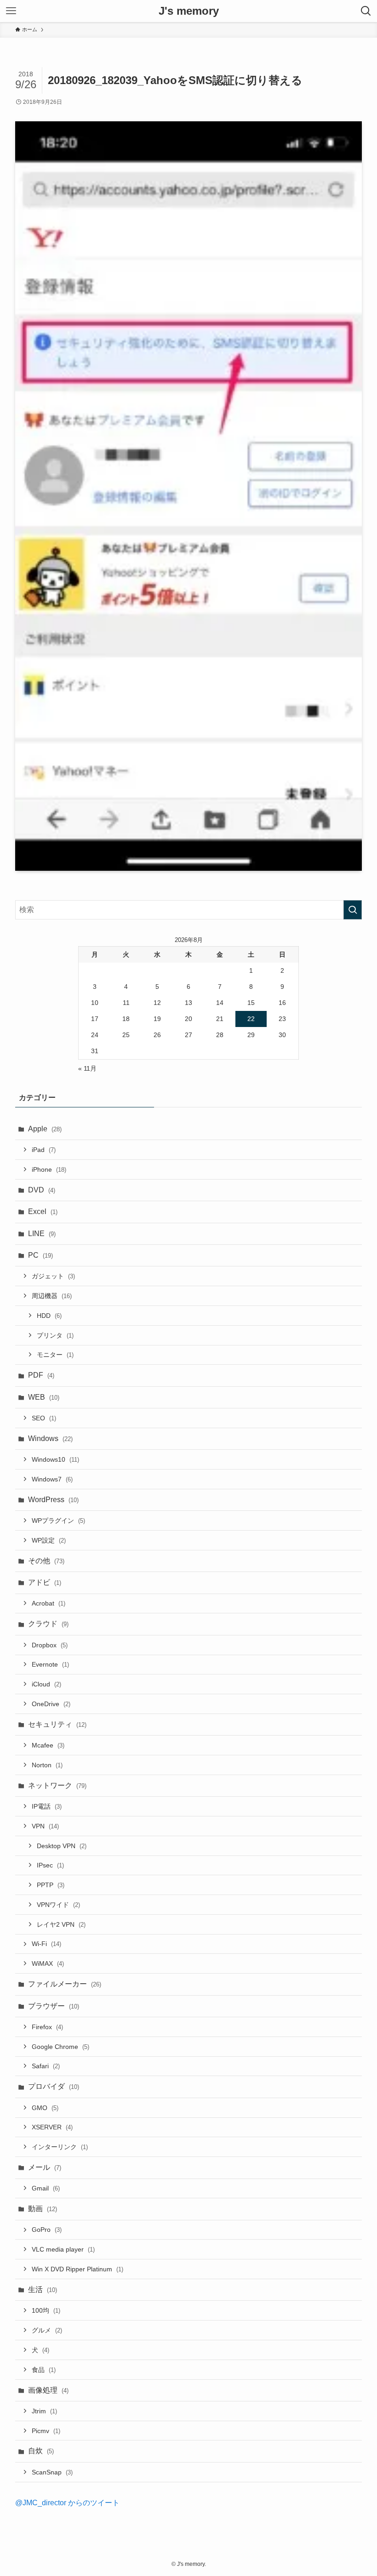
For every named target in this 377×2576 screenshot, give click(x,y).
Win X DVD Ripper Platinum (77, 2269)
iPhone (49, 1169)
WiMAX (48, 1963)
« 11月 (87, 1068)
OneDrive (51, 1704)
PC (40, 1255)
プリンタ (55, 1335)
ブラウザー (54, 2006)
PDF (41, 1375)
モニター (55, 1355)
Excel (43, 1211)
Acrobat (49, 1603)
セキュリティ (57, 1724)
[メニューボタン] (11, 11)
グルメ (47, 2330)
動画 (43, 2209)
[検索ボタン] (366, 11)
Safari (46, 2066)
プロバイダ (54, 2086)
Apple (45, 1129)
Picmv (46, 2431)
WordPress (53, 1500)
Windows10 (55, 1459)
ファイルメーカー (65, 1984)
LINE (42, 1234)
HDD (49, 1316)
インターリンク (60, 2147)
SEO (44, 1418)
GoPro (47, 2230)
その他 (46, 1561)
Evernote (50, 1664)
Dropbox (50, 1645)
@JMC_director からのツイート (67, 2503)
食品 (44, 2370)
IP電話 (47, 1806)
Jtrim (44, 2411)
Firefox (47, 2027)
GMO (45, 2108)
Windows (50, 1438)
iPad (44, 1150)
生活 (43, 2289)
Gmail (46, 2188)
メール (45, 2167)
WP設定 (49, 1540)
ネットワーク (57, 1785)
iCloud (46, 1684)
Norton (47, 1765)
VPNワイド (58, 1905)
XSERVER (52, 2127)
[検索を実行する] (353, 910)
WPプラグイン (58, 1521)
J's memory (189, 11)
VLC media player (63, 2249)
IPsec (50, 1865)
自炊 (41, 2451)
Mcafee (48, 1745)
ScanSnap (52, 2472)
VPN (45, 1826)
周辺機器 (52, 1296)
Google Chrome (60, 2047)
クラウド (48, 1624)
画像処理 (48, 2390)
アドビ (45, 1582)
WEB (44, 1397)
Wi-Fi (46, 1944)
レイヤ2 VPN (61, 1924)
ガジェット (53, 1276)
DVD (42, 1190)
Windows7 (52, 1479)
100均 (46, 2310)
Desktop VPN (62, 1846)
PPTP (51, 1885)
